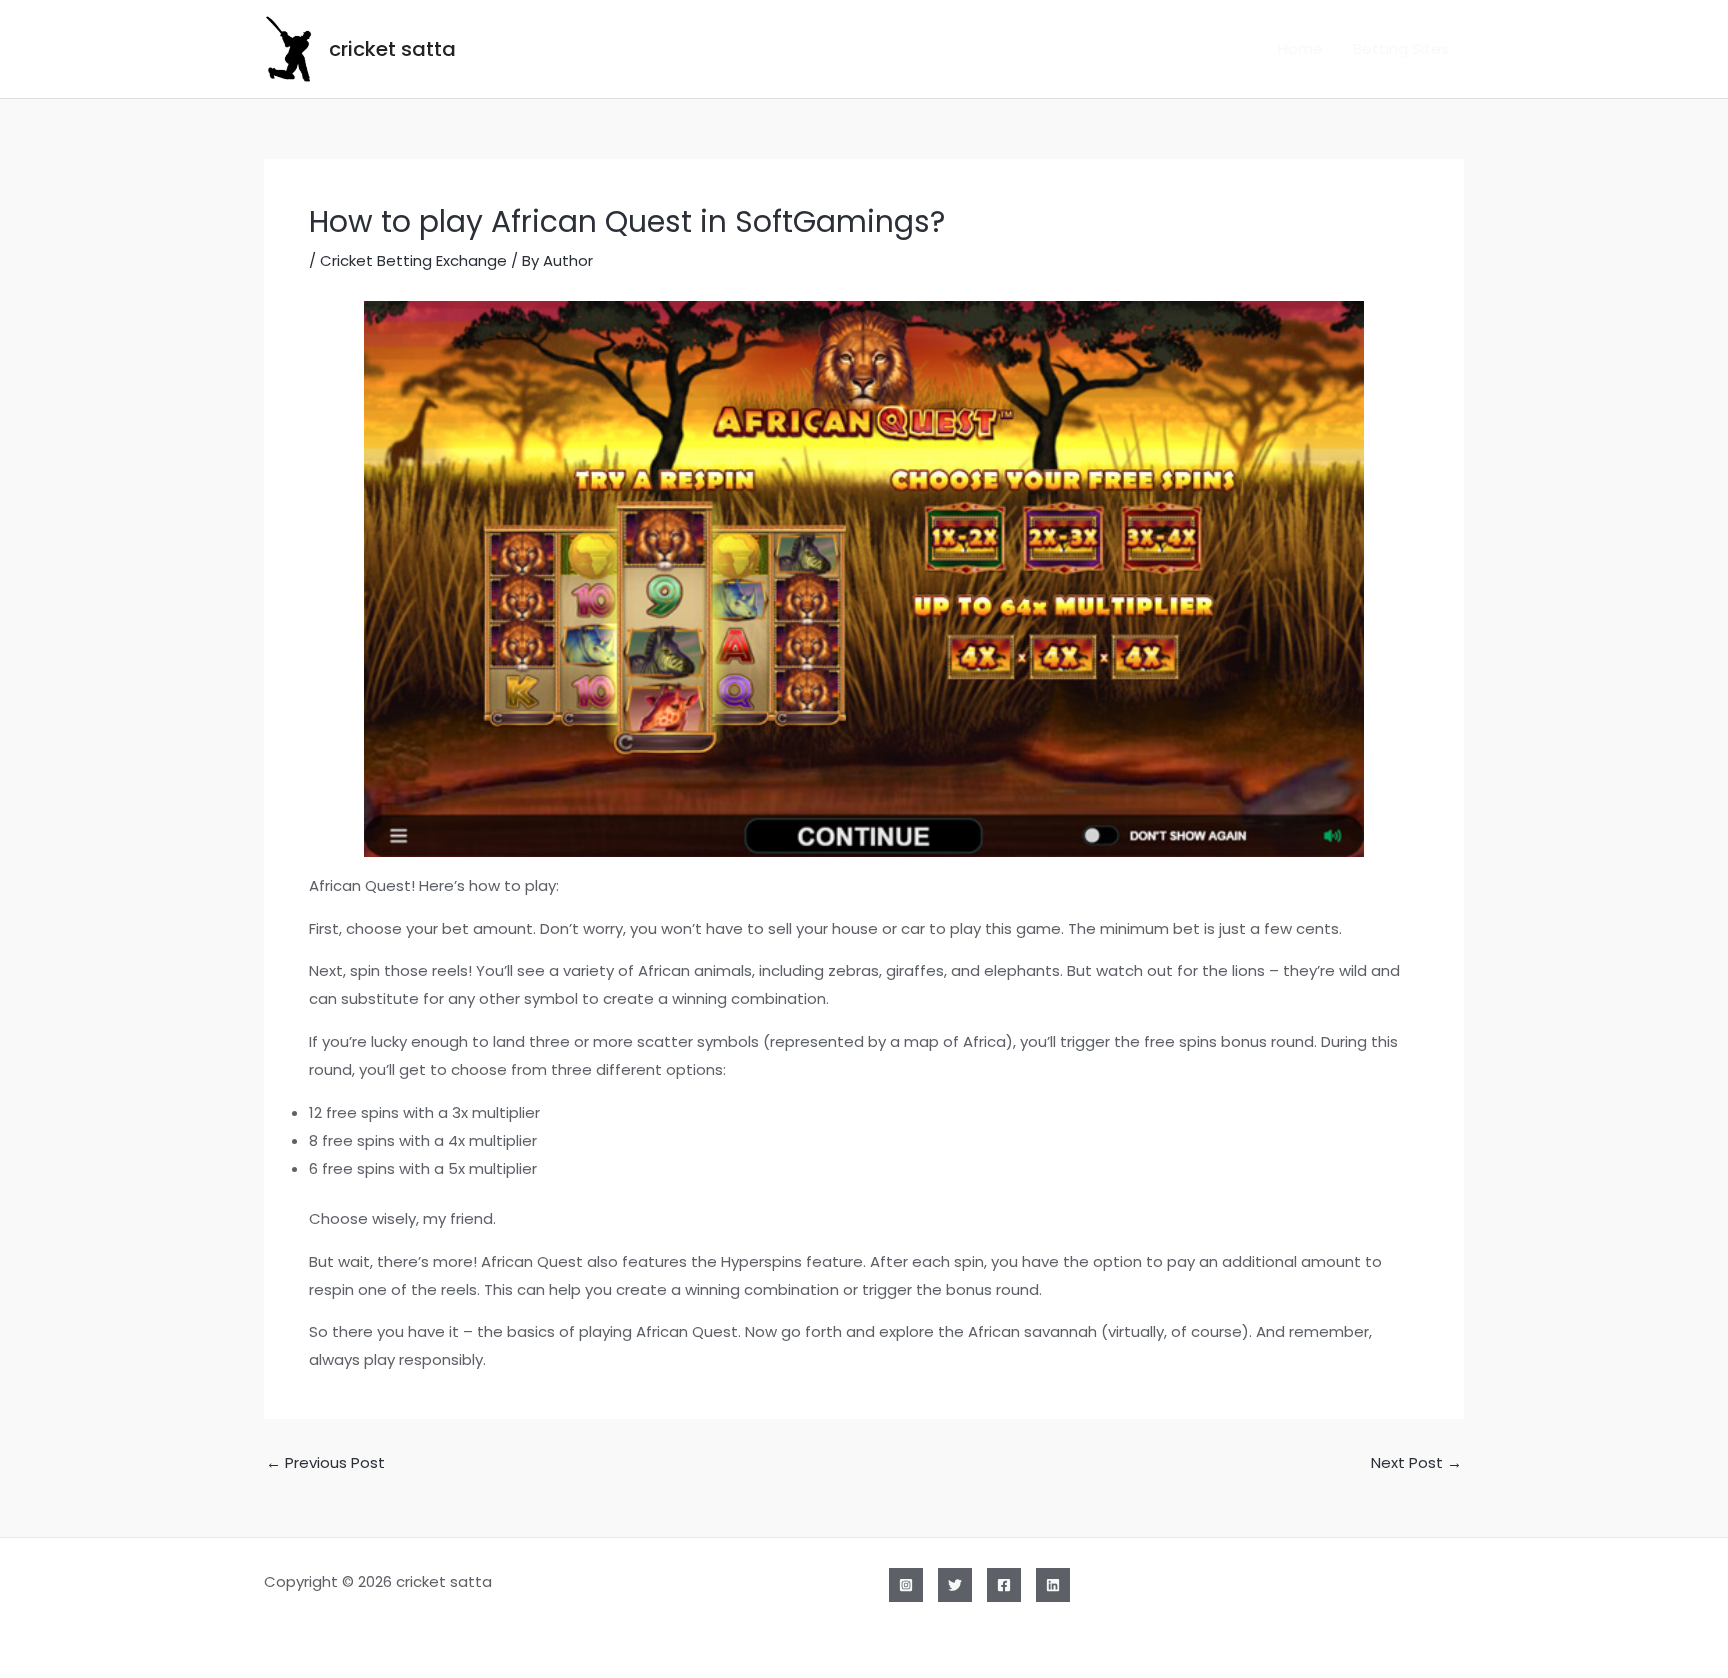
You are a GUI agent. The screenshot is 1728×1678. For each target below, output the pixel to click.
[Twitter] (955, 1585)
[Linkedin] (1053, 1585)
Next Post (1416, 1462)
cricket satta (392, 49)
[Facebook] (1004, 1585)
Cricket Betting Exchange (413, 260)
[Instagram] (906, 1585)
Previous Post (325, 1462)
